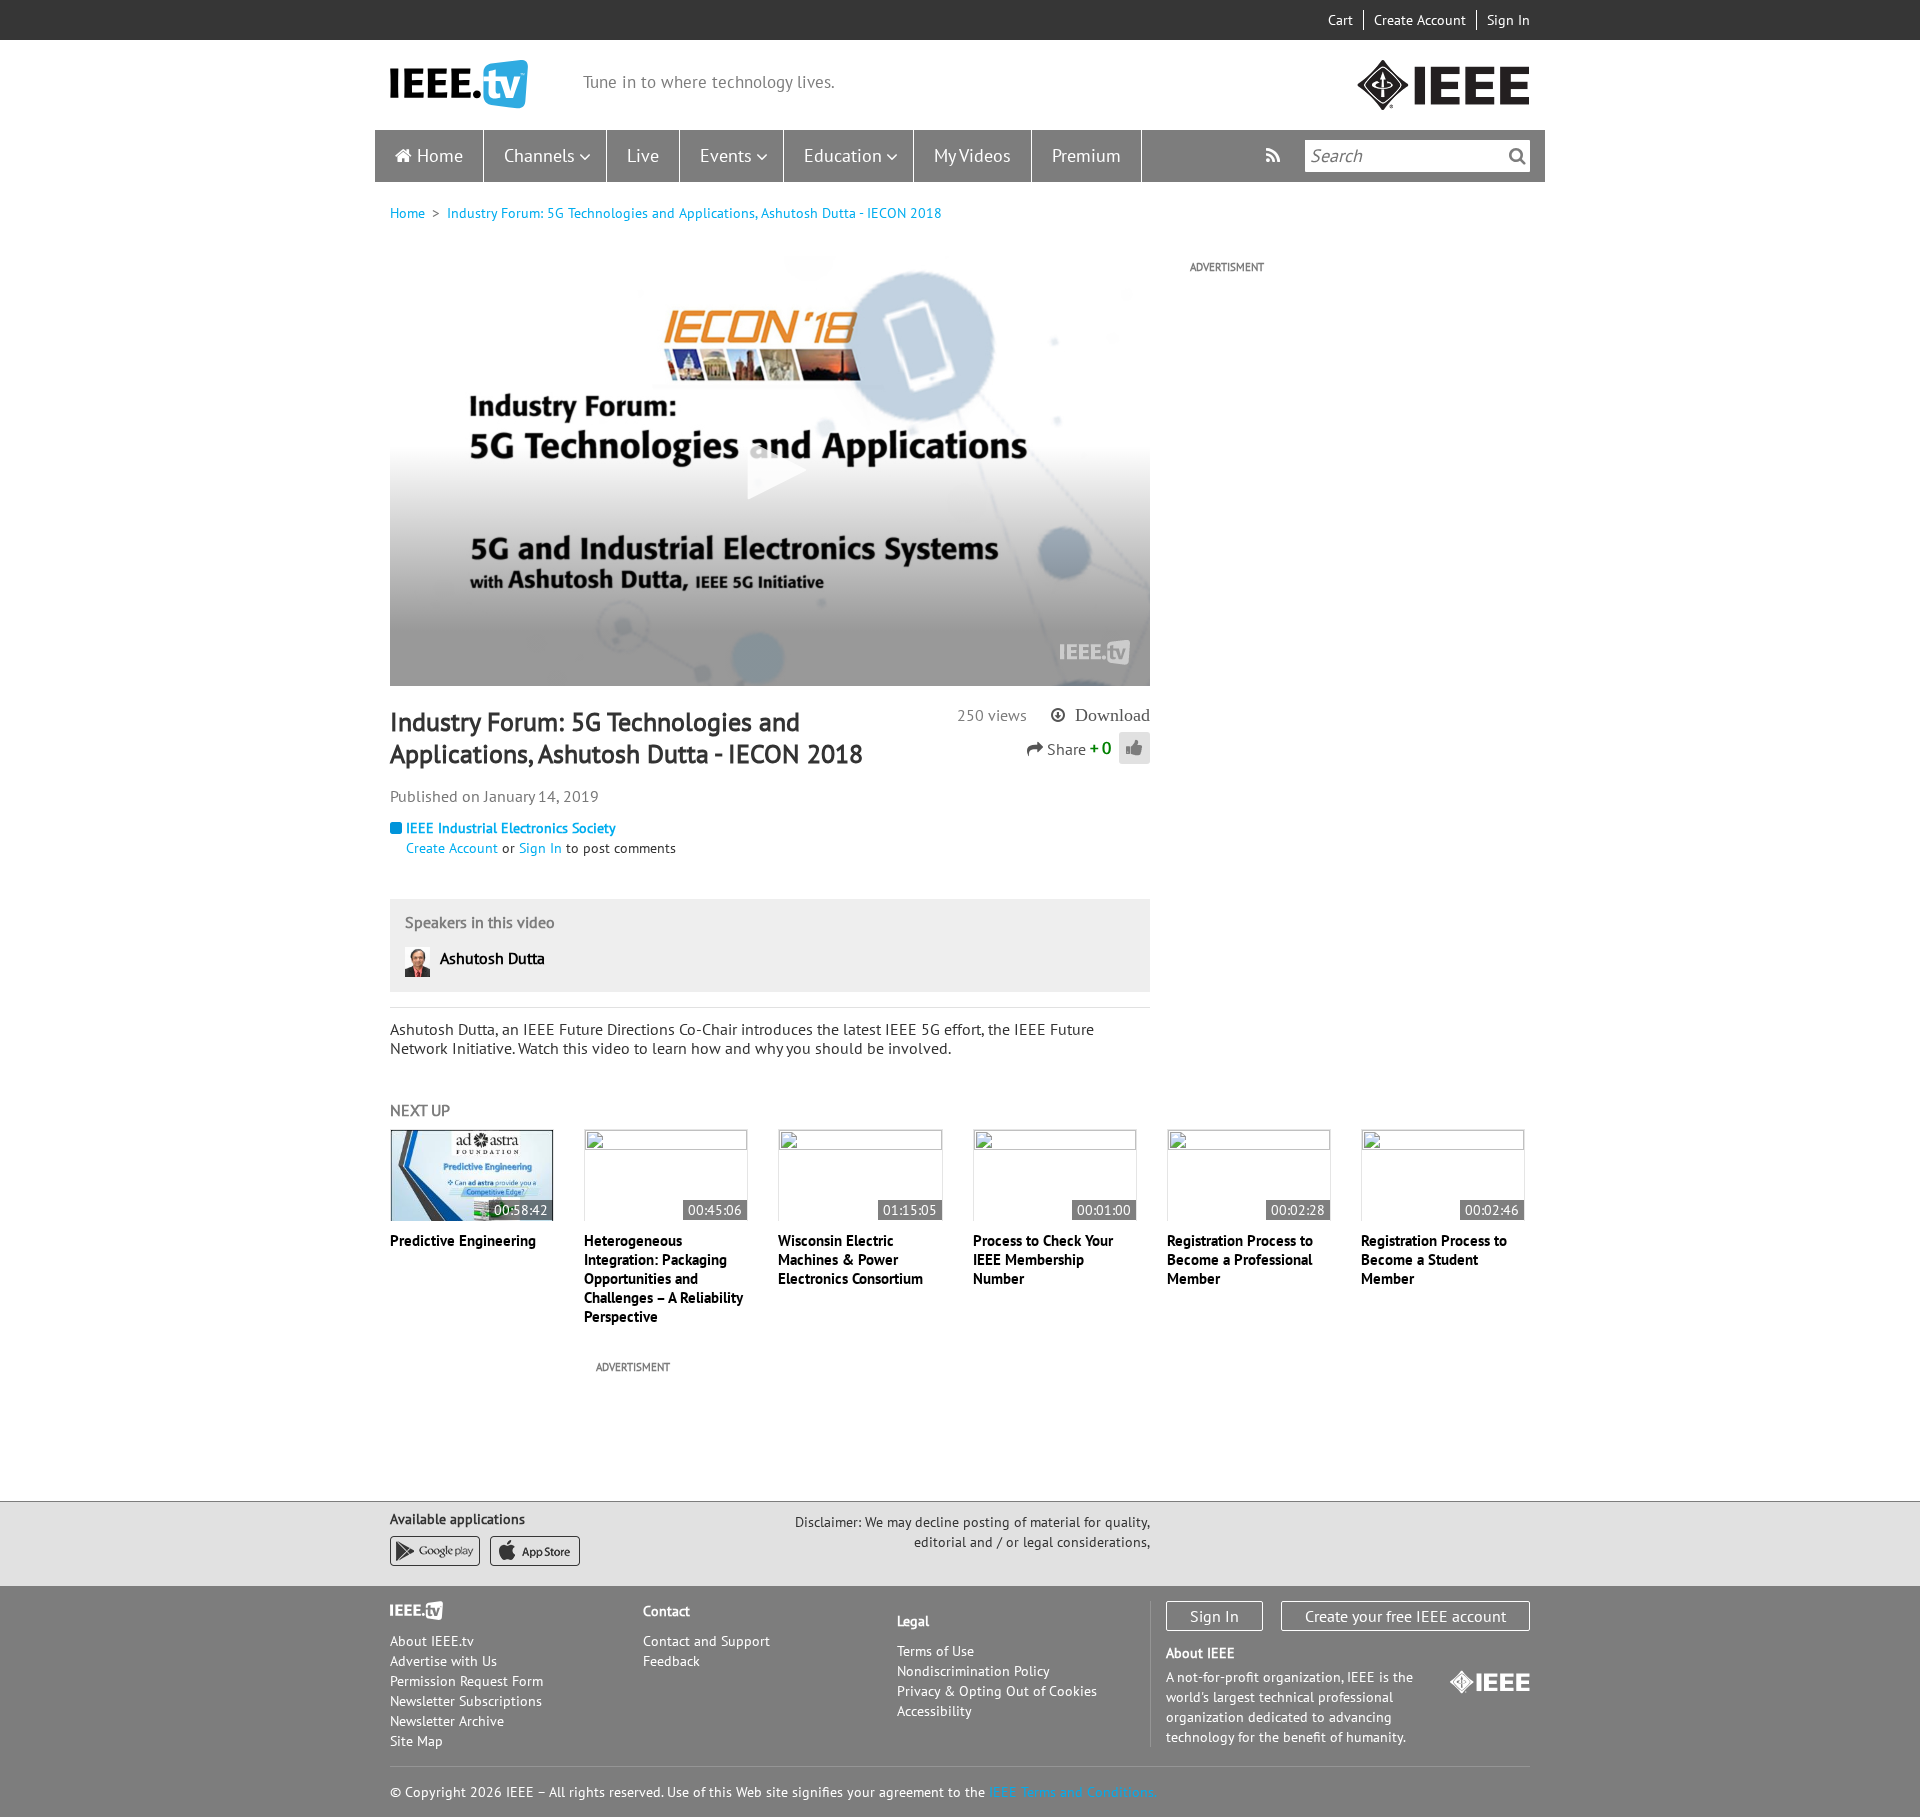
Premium (1086, 155)
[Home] (459, 84)
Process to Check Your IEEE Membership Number (1043, 1259)
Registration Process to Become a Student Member (1434, 1259)
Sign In (1508, 20)
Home (440, 155)
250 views (992, 715)
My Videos (972, 155)
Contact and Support (706, 1641)
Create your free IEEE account (1405, 1616)
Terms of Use (935, 1651)
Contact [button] (666, 1611)
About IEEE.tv (432, 1641)
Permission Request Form (466, 1681)
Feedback (671, 1661)
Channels (539, 155)
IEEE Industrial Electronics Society (511, 828)
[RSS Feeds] (1275, 155)
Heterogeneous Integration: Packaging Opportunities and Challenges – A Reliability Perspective (663, 1278)
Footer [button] (410, 1611)
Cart (1340, 20)
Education (843, 155)
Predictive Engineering (463, 1240)
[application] (770, 471)
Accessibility (934, 1711)
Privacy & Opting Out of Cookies (997, 1691)
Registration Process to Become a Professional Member (1240, 1259)
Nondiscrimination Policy (973, 1671)
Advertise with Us (443, 1661)
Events (726, 155)
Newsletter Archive (447, 1721)
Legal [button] (913, 1621)
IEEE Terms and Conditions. (1073, 1792)
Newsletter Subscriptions (466, 1701)
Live (643, 155)
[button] (770, 470)
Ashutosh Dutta (492, 958)
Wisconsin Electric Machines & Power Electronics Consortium (850, 1259)
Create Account (1420, 20)
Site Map (416, 1741)
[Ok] (1517, 156)
